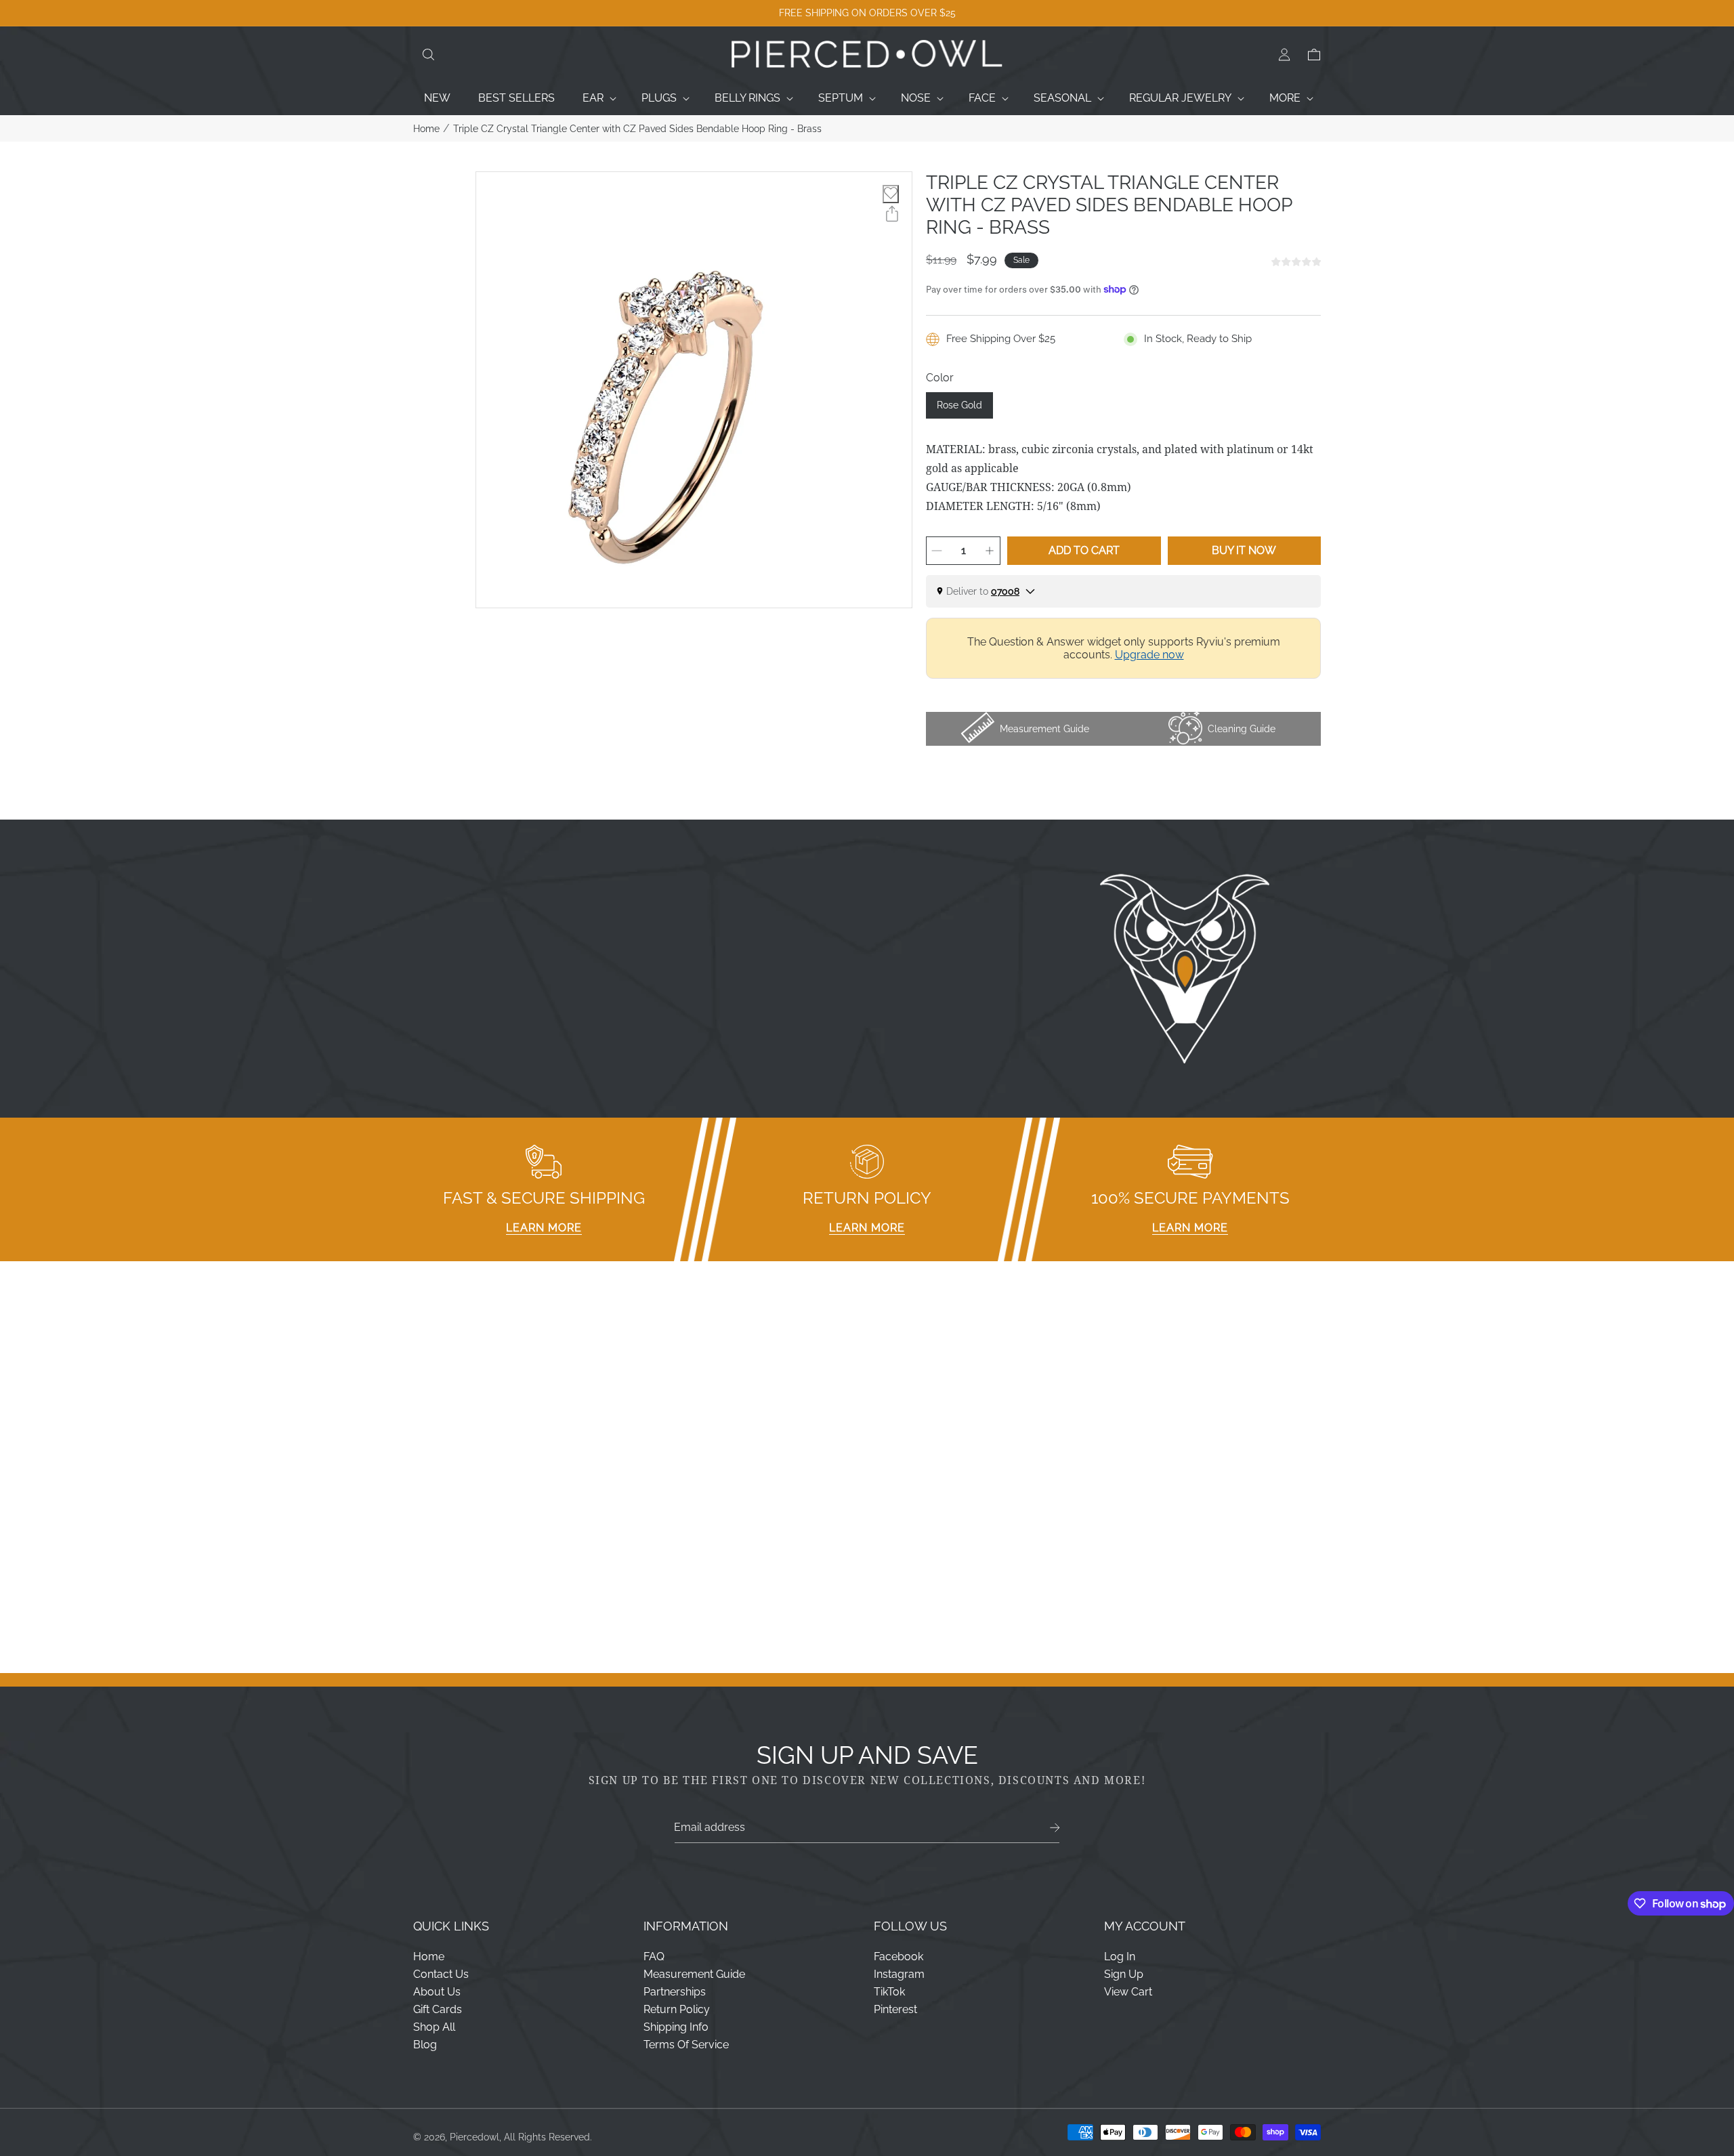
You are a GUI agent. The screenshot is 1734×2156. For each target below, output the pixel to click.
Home (426, 129)
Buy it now (1244, 550)
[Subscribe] (1055, 1828)
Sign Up (1124, 1974)
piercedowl (474, 2137)
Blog (425, 2045)
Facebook (898, 1957)
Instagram (899, 1974)
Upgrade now (1149, 655)
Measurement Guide (694, 1974)
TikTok (889, 1992)
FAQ (654, 1957)
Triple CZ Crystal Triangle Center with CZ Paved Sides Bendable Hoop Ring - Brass (637, 129)
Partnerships (675, 1992)
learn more (544, 1228)
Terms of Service (686, 2045)
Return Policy (677, 2009)
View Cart (1128, 1992)
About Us (437, 1992)
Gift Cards (438, 2009)
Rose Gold (959, 405)
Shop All (434, 2027)
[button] (428, 55)
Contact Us (441, 1974)
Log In (1120, 1957)
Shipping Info (676, 2027)
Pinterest (895, 2009)
